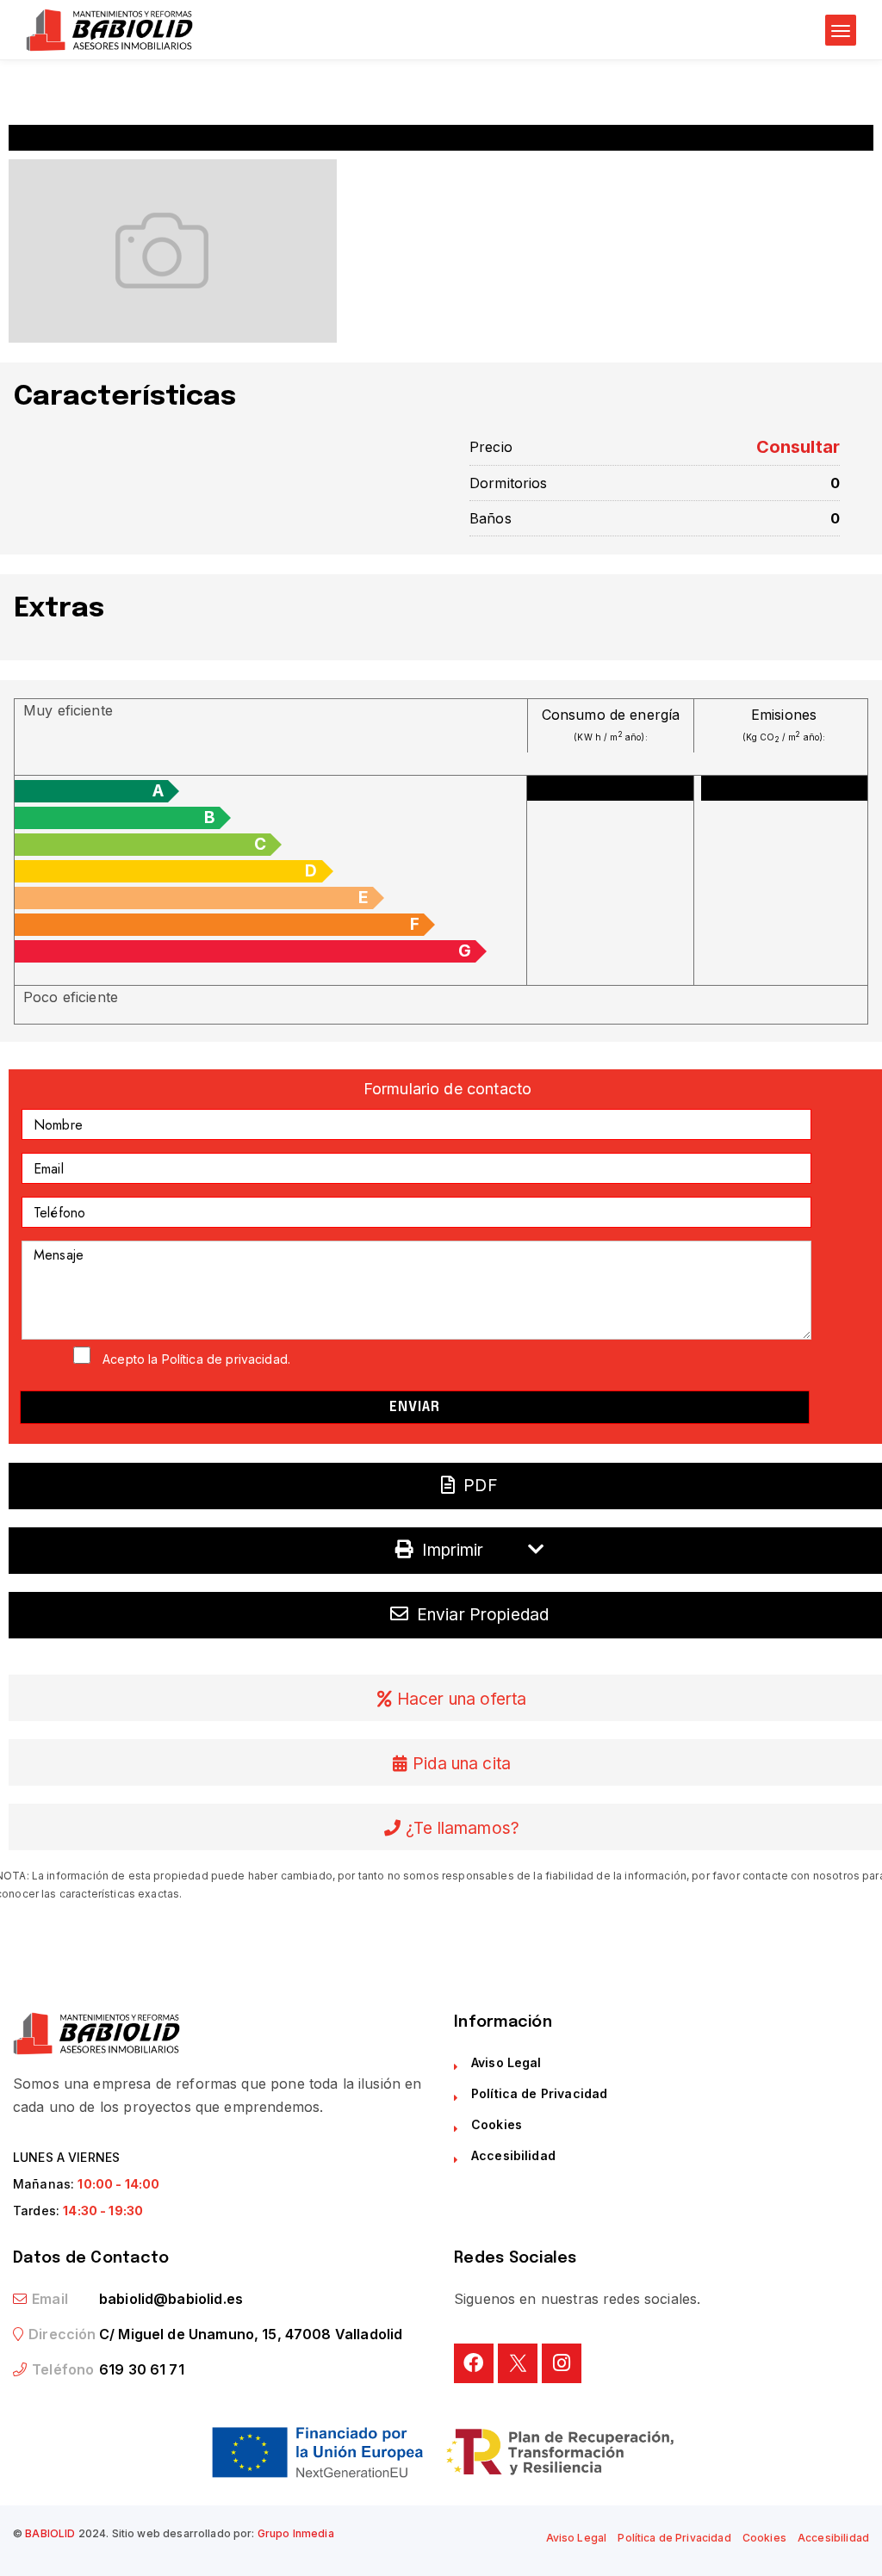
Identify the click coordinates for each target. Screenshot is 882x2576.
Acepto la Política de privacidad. (196, 1359)
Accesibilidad (513, 2155)
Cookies (497, 2124)
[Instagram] (562, 2363)
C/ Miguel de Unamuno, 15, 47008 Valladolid (251, 2334)
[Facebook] (474, 2363)
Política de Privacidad (539, 2093)
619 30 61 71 (142, 2369)
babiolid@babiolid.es (171, 2299)
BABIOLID (50, 2533)
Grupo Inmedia (296, 2533)
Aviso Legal (506, 2062)
